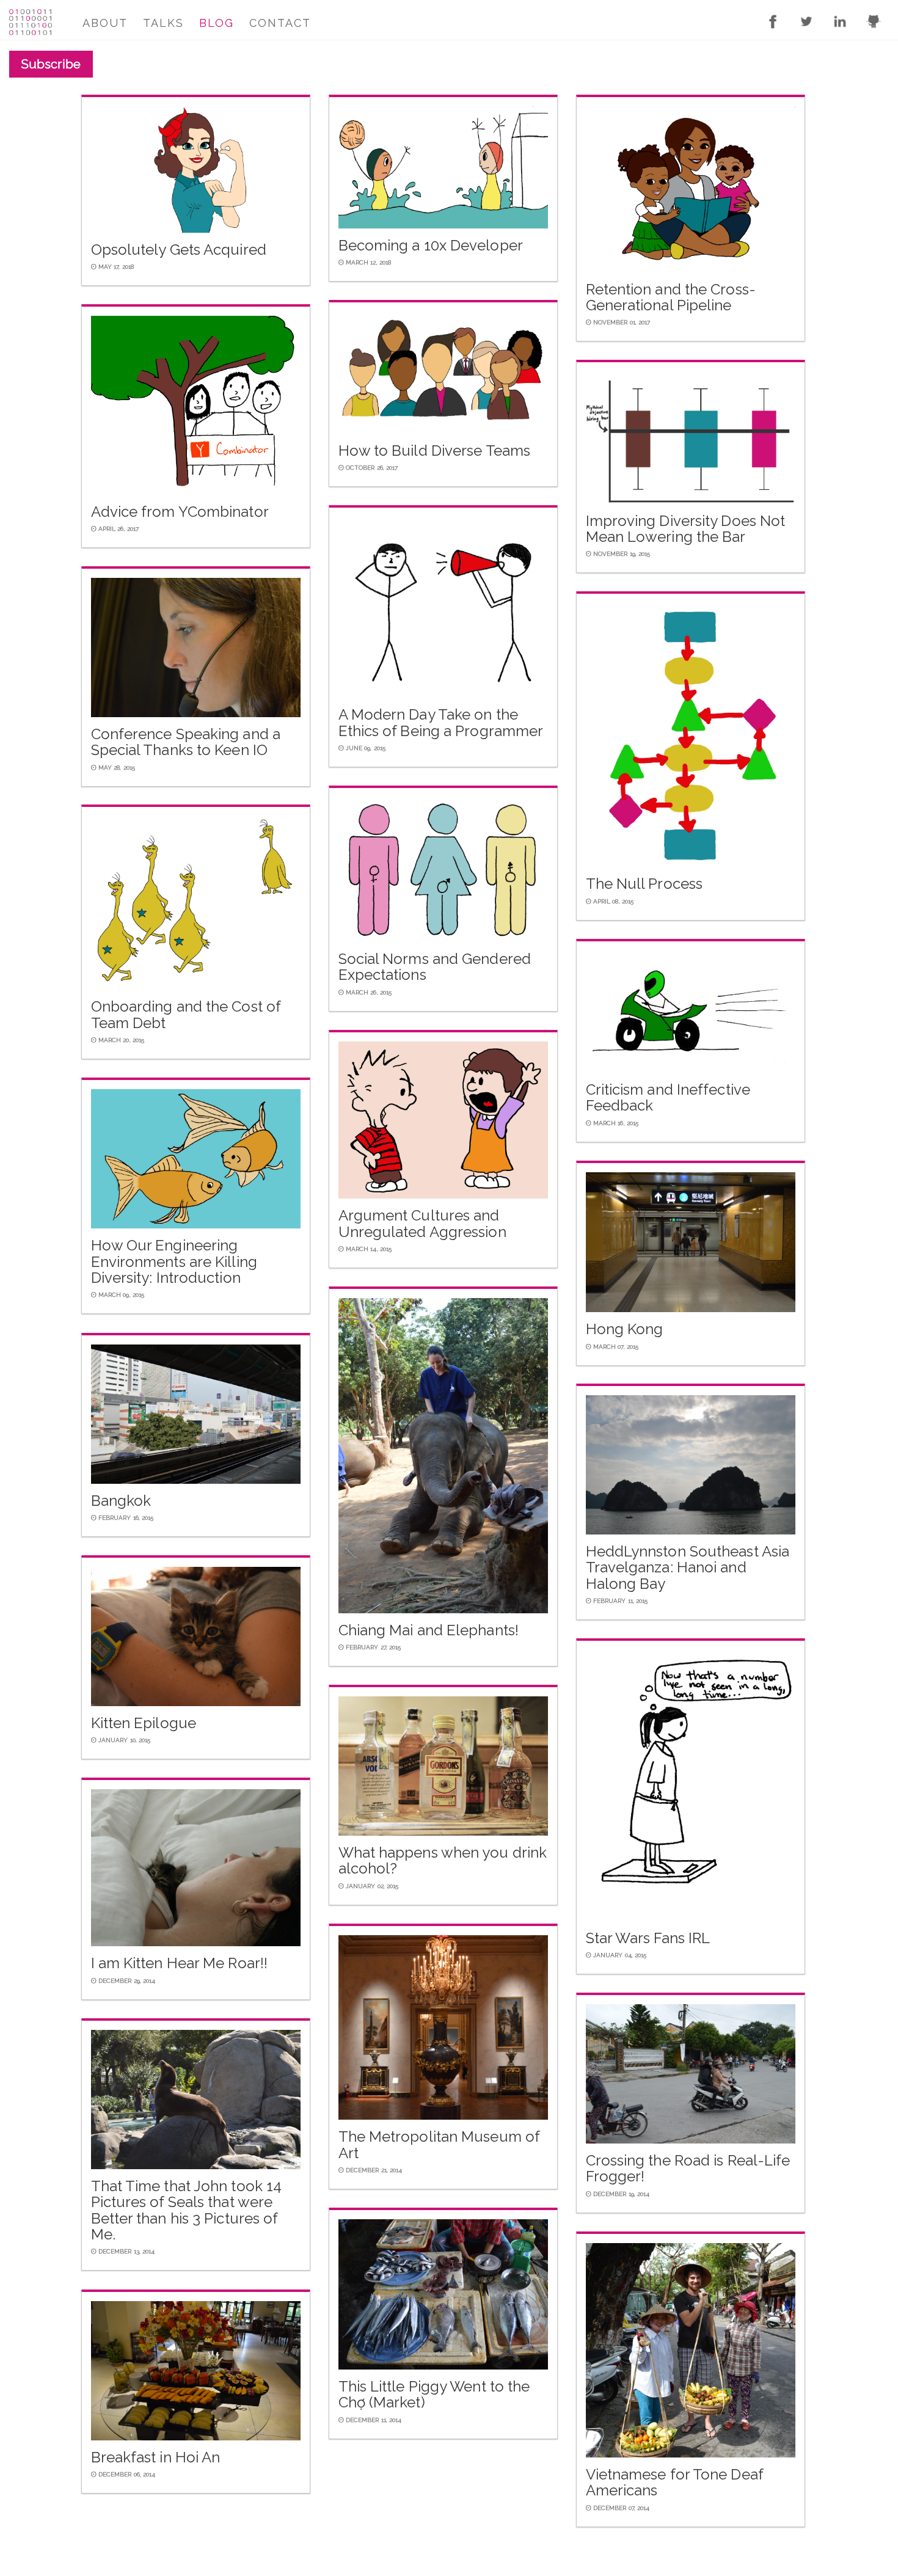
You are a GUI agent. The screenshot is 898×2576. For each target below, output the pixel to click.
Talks (163, 23)
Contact (280, 23)
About (105, 23)
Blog (217, 23)
